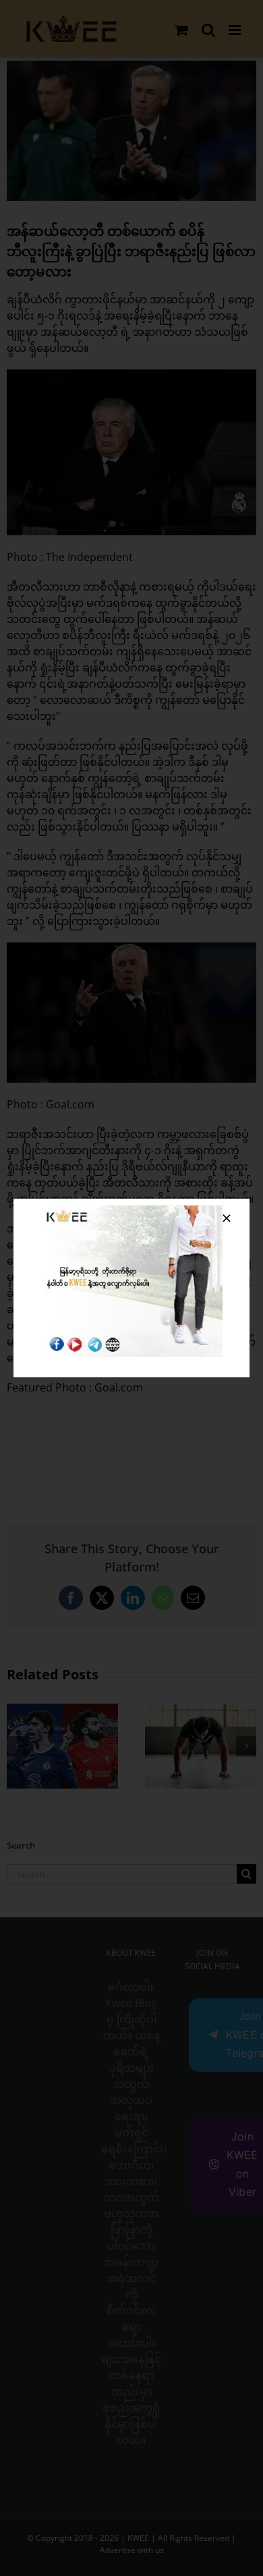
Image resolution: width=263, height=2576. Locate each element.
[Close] (227, 1218)
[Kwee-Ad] (131, 1211)
